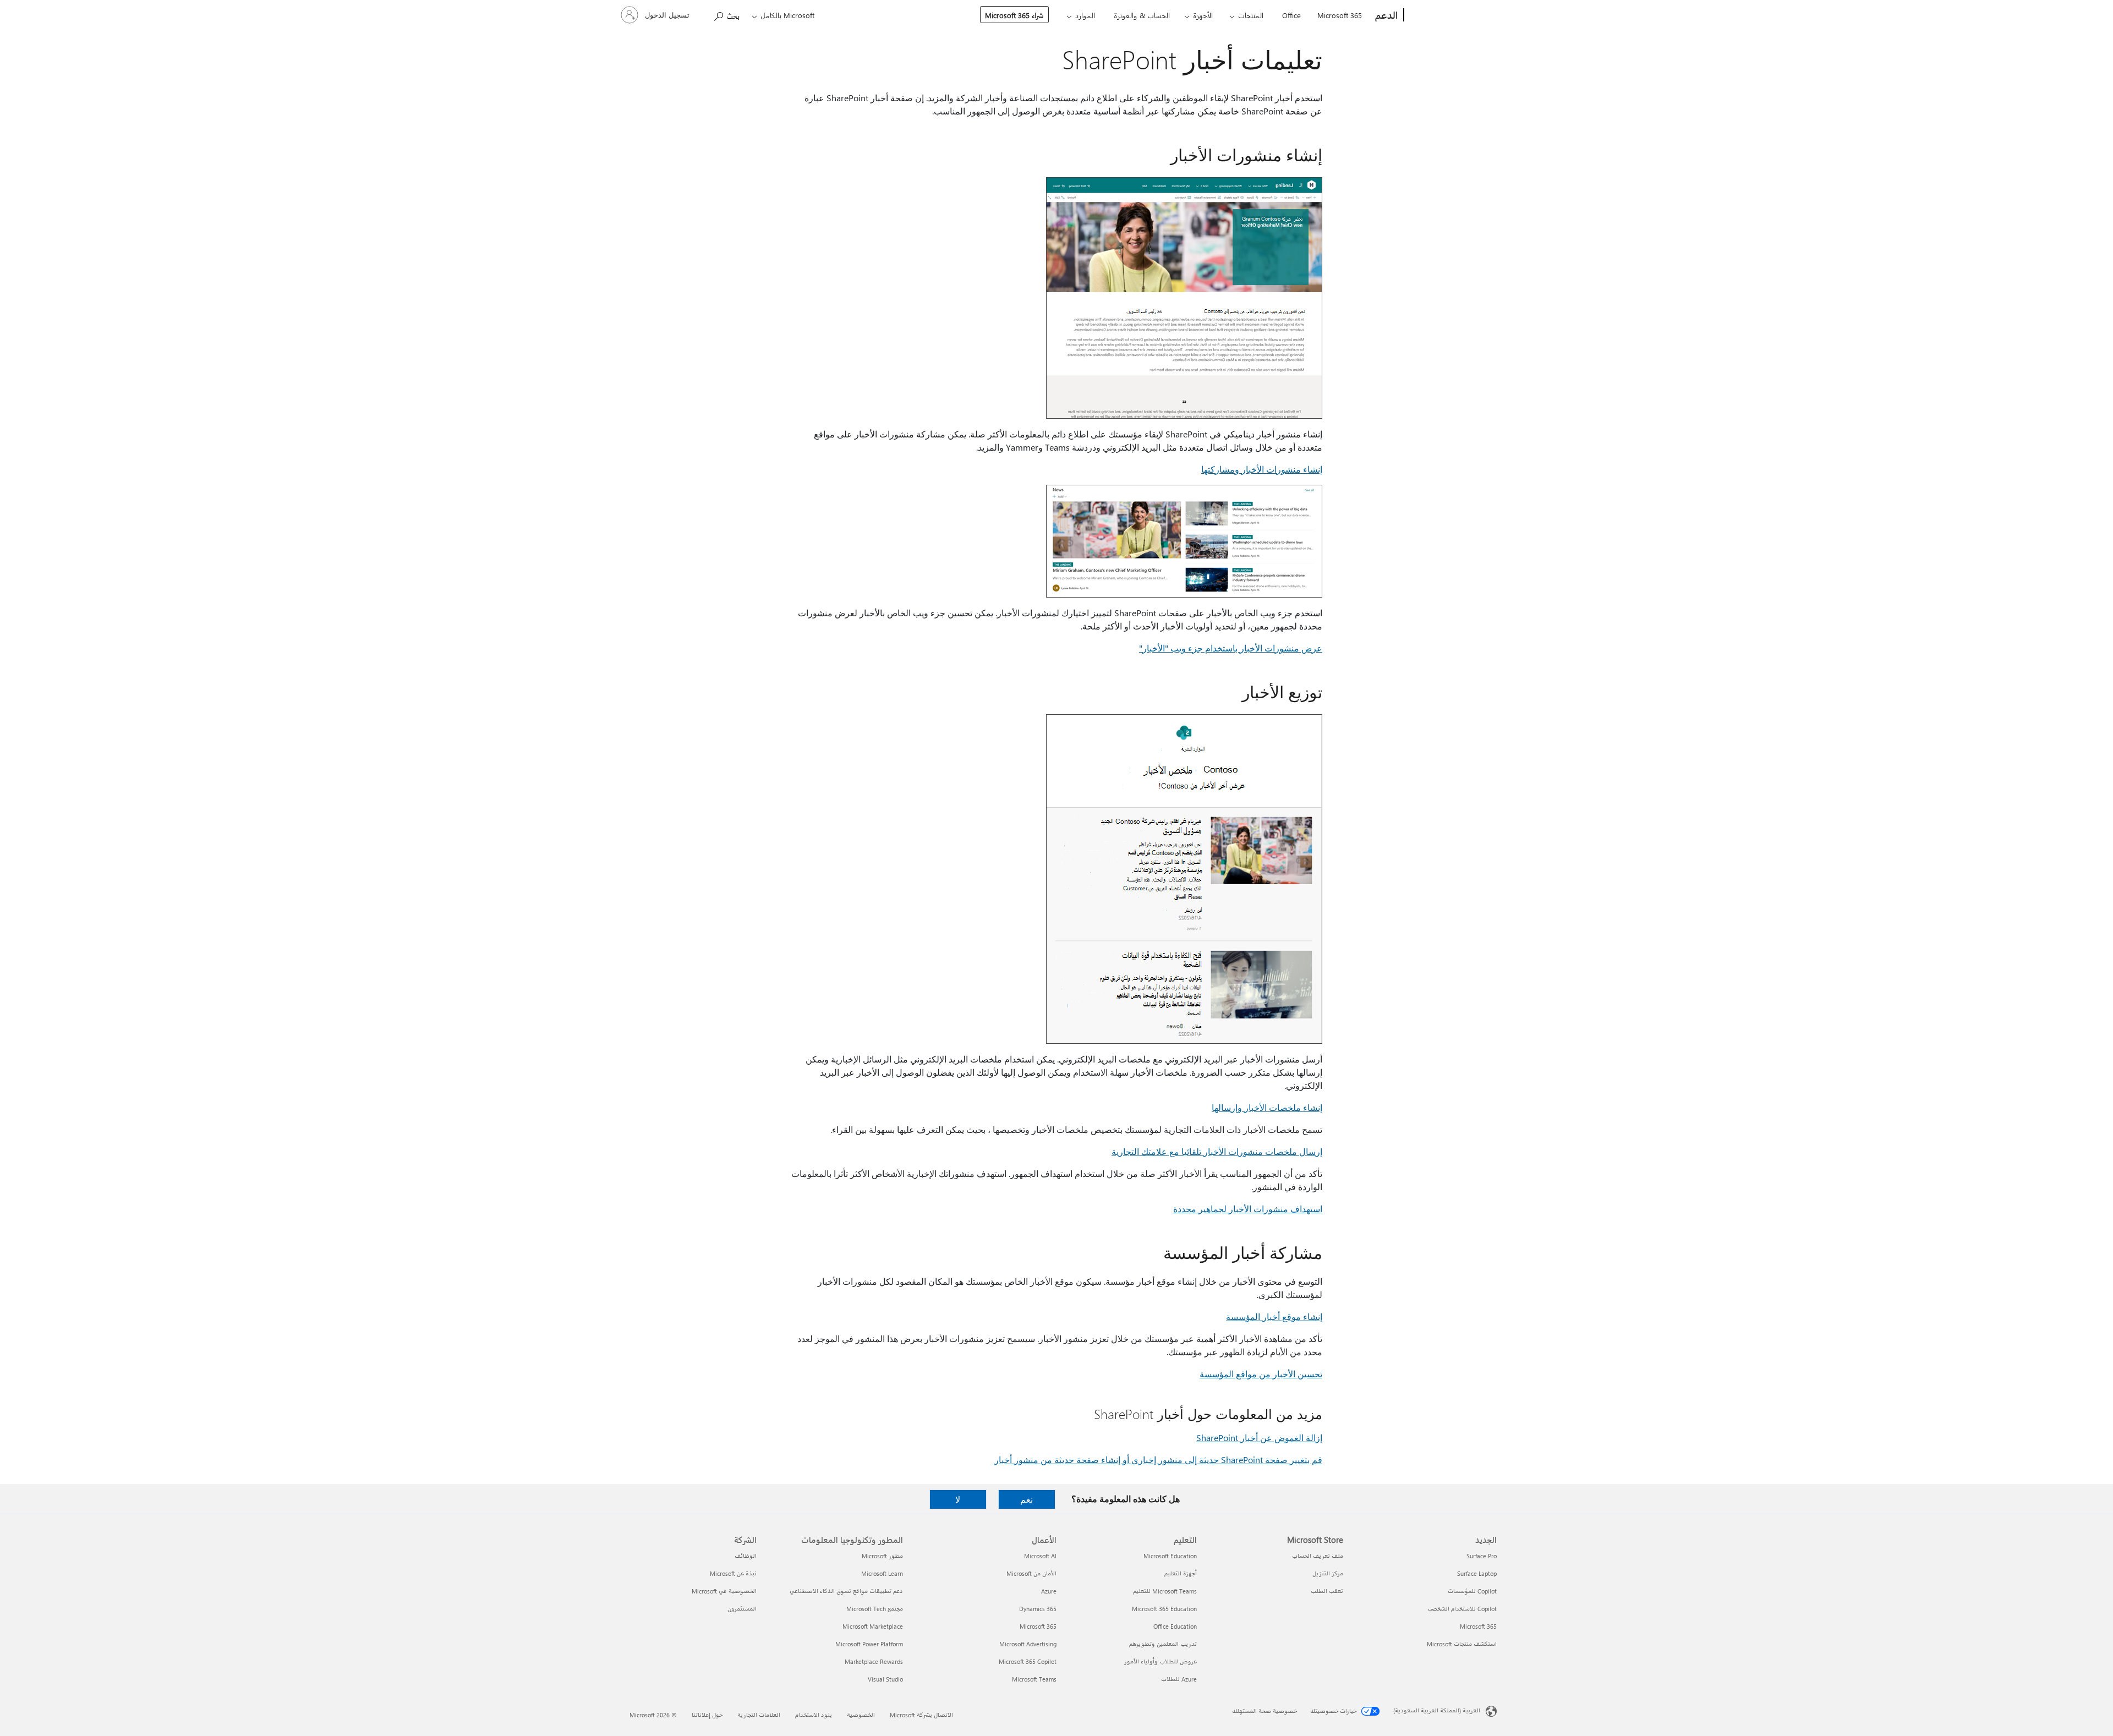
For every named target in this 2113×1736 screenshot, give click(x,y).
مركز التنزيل (1328, 1573)
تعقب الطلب (1327, 1591)
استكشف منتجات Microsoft (1462, 1644)
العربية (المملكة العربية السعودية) (1437, 1710)
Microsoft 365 (1340, 15)
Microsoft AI (1040, 1556)
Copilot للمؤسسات (1472, 1591)
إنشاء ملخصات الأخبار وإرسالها (1267, 1107)
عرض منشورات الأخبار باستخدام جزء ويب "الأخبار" (1231, 648)
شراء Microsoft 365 (1014, 15)
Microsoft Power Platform (869, 1644)
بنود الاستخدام (814, 1715)
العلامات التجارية (759, 1715)
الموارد (1085, 15)
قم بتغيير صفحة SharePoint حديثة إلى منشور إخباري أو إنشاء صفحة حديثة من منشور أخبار (1158, 1460)
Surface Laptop (1477, 1573)
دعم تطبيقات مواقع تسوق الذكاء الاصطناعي (846, 1591)
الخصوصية (861, 1715)
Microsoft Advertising (1028, 1644)
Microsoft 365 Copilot (1028, 1661)
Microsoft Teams (1034, 1679)
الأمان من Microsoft (1031, 1573)
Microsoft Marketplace (873, 1626)
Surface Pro (1482, 1556)
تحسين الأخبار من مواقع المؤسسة (1261, 1374)
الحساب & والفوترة (1142, 15)
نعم (1027, 1499)
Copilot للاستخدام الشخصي (1462, 1609)
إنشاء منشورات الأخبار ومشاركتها (1262, 469)
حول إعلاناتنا (707, 1715)
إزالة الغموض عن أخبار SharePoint (1259, 1437)
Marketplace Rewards (874, 1661)
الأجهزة (1203, 15)
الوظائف (746, 1556)
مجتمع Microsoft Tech (875, 1609)
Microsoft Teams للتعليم (1165, 1591)
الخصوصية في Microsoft (724, 1591)
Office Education (1175, 1626)
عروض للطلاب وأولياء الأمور (1160, 1661)
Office (1291, 15)
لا (958, 1499)
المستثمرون (742, 1609)
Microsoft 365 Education (1164, 1609)
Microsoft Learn (882, 1573)
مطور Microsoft (882, 1556)
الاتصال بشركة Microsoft (921, 1715)
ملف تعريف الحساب (1318, 1556)
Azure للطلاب (1179, 1679)
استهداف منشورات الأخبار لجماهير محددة (1248, 1209)
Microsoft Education (1170, 1556)
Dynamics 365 (1038, 1609)
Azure (1049, 1591)
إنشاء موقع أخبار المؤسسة (1274, 1316)
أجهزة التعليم (1181, 1573)
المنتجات (1251, 15)
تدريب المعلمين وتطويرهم (1163, 1644)
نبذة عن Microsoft (733, 1573)
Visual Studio (885, 1679)
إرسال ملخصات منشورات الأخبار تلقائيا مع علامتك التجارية (1217, 1151)
